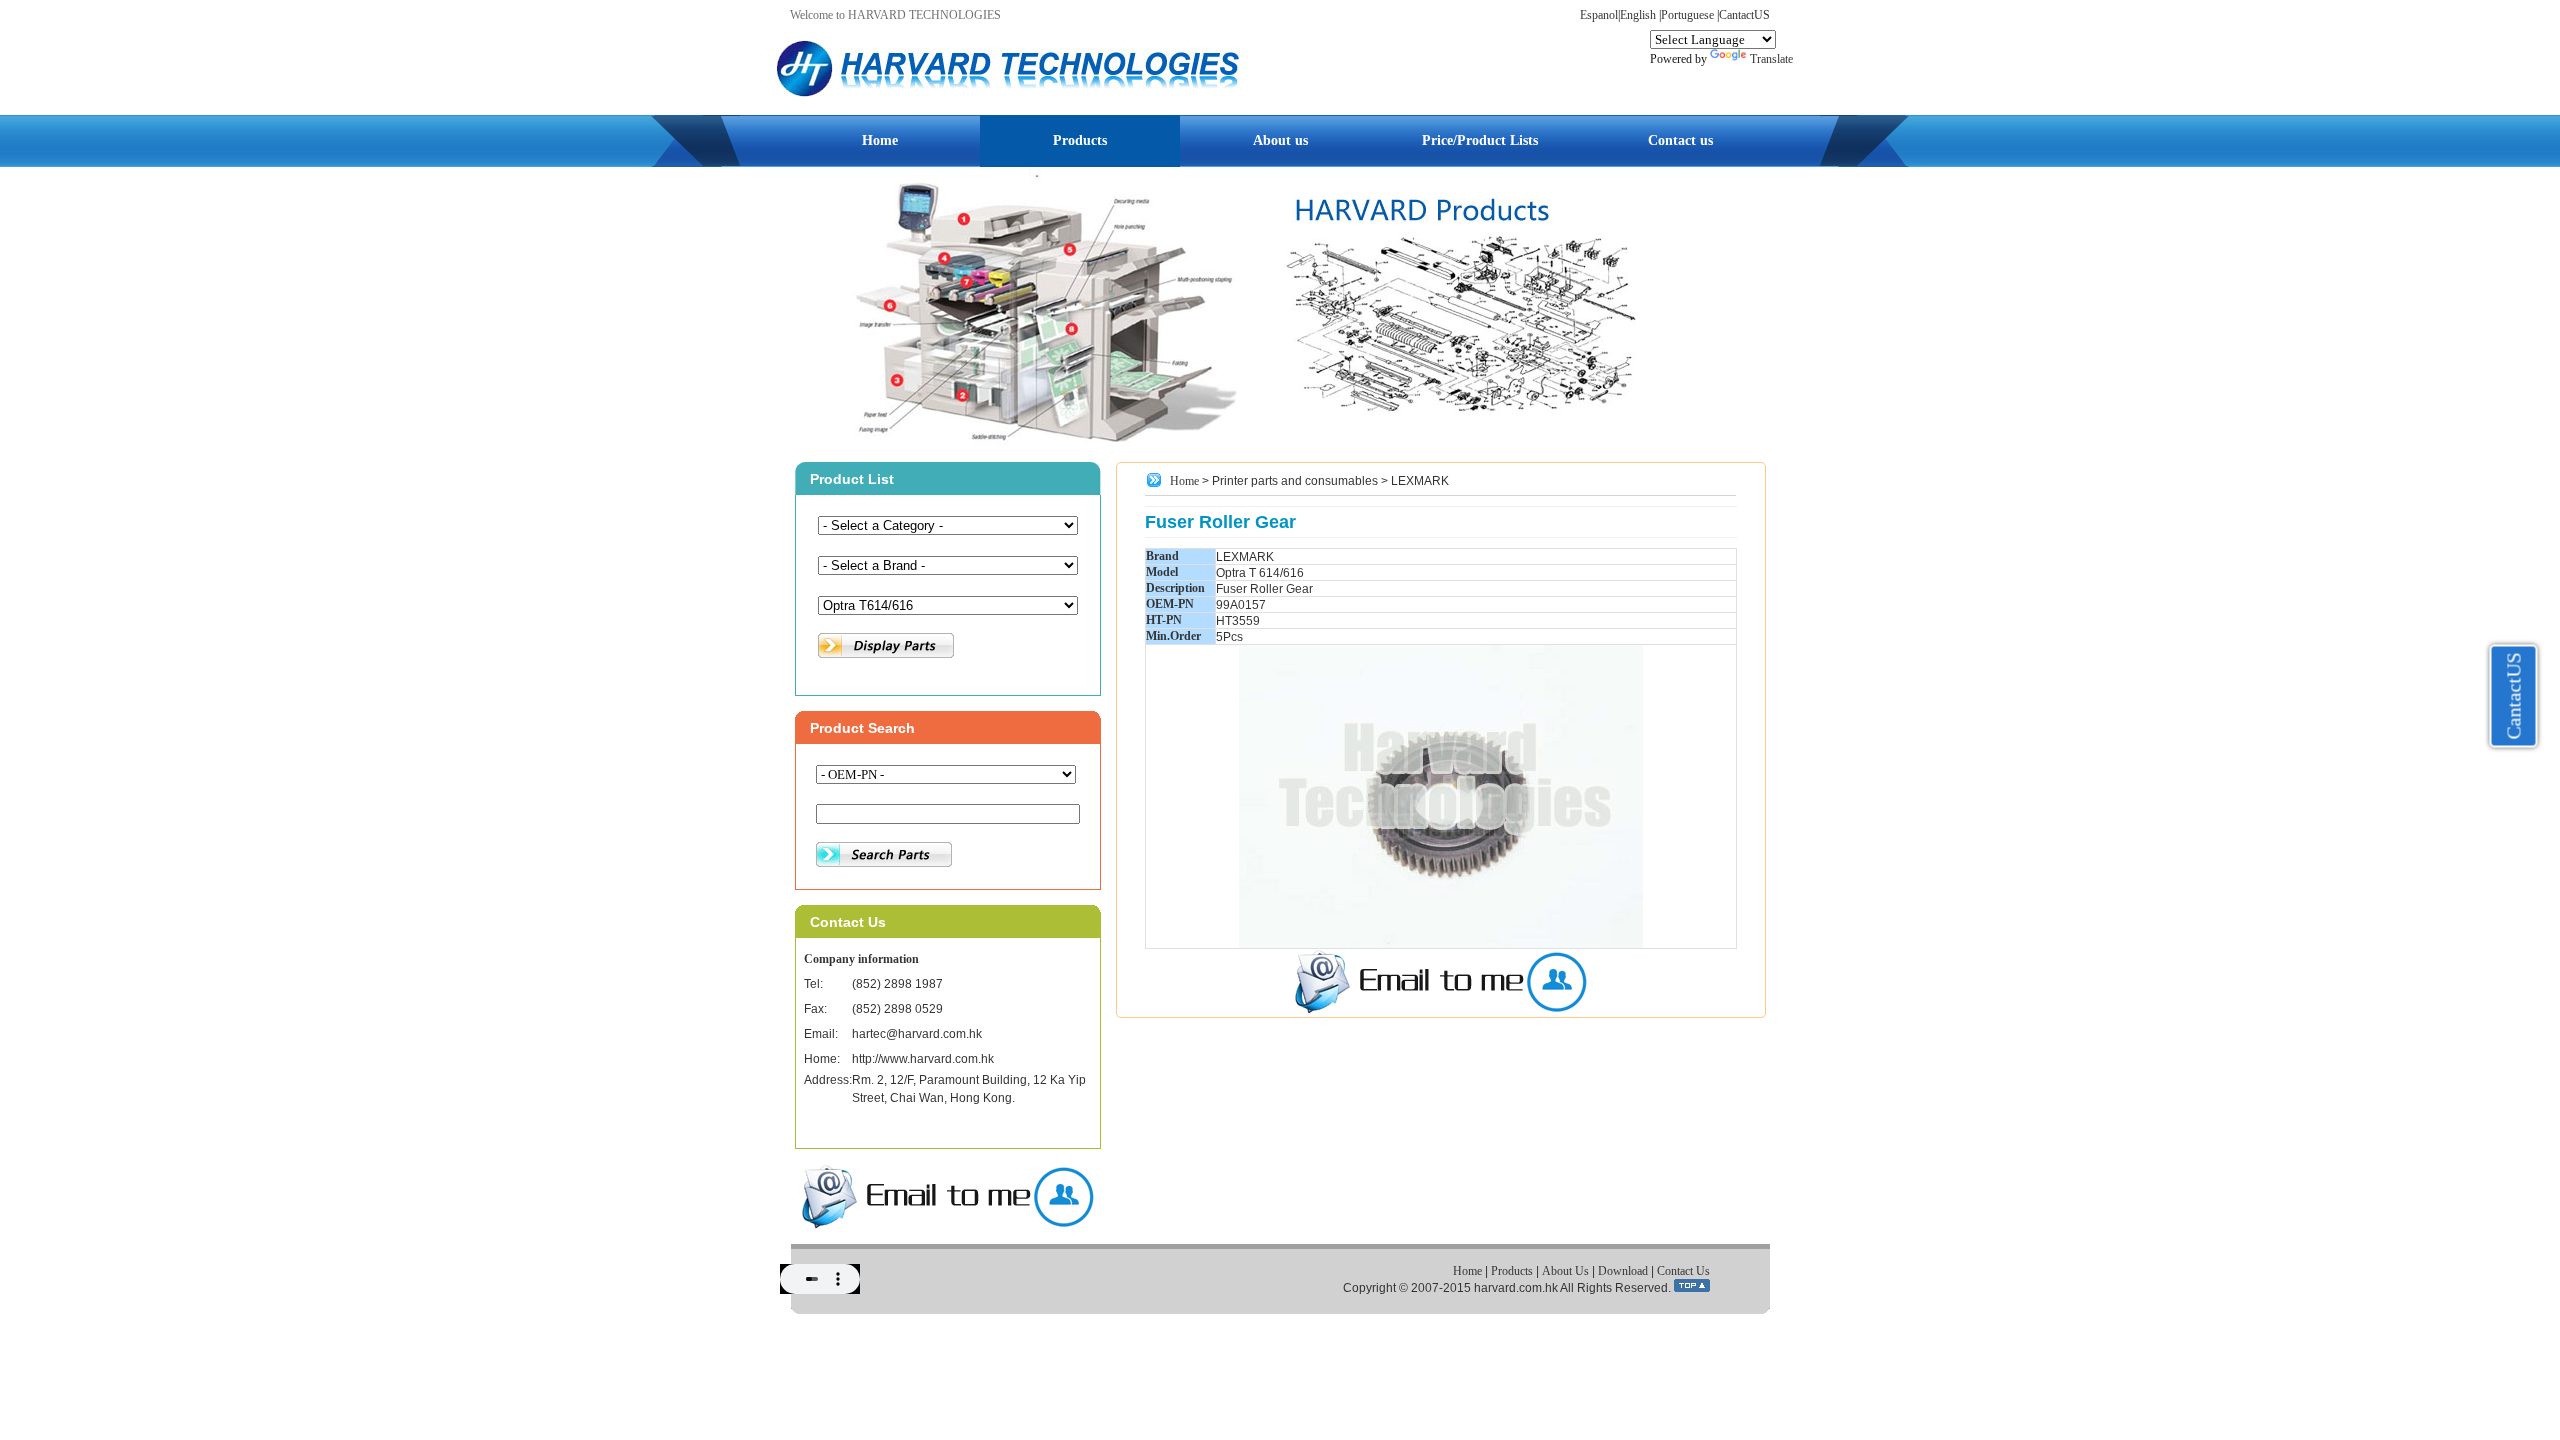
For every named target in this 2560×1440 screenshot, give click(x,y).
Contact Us (1683, 1271)
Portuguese (1687, 15)
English (1638, 15)
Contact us (1680, 140)
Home (880, 140)
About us (1280, 140)
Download (1623, 1271)
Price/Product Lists (1480, 140)
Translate (1771, 59)
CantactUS (1744, 15)
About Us (1565, 1271)
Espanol (1599, 15)
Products (1080, 140)
